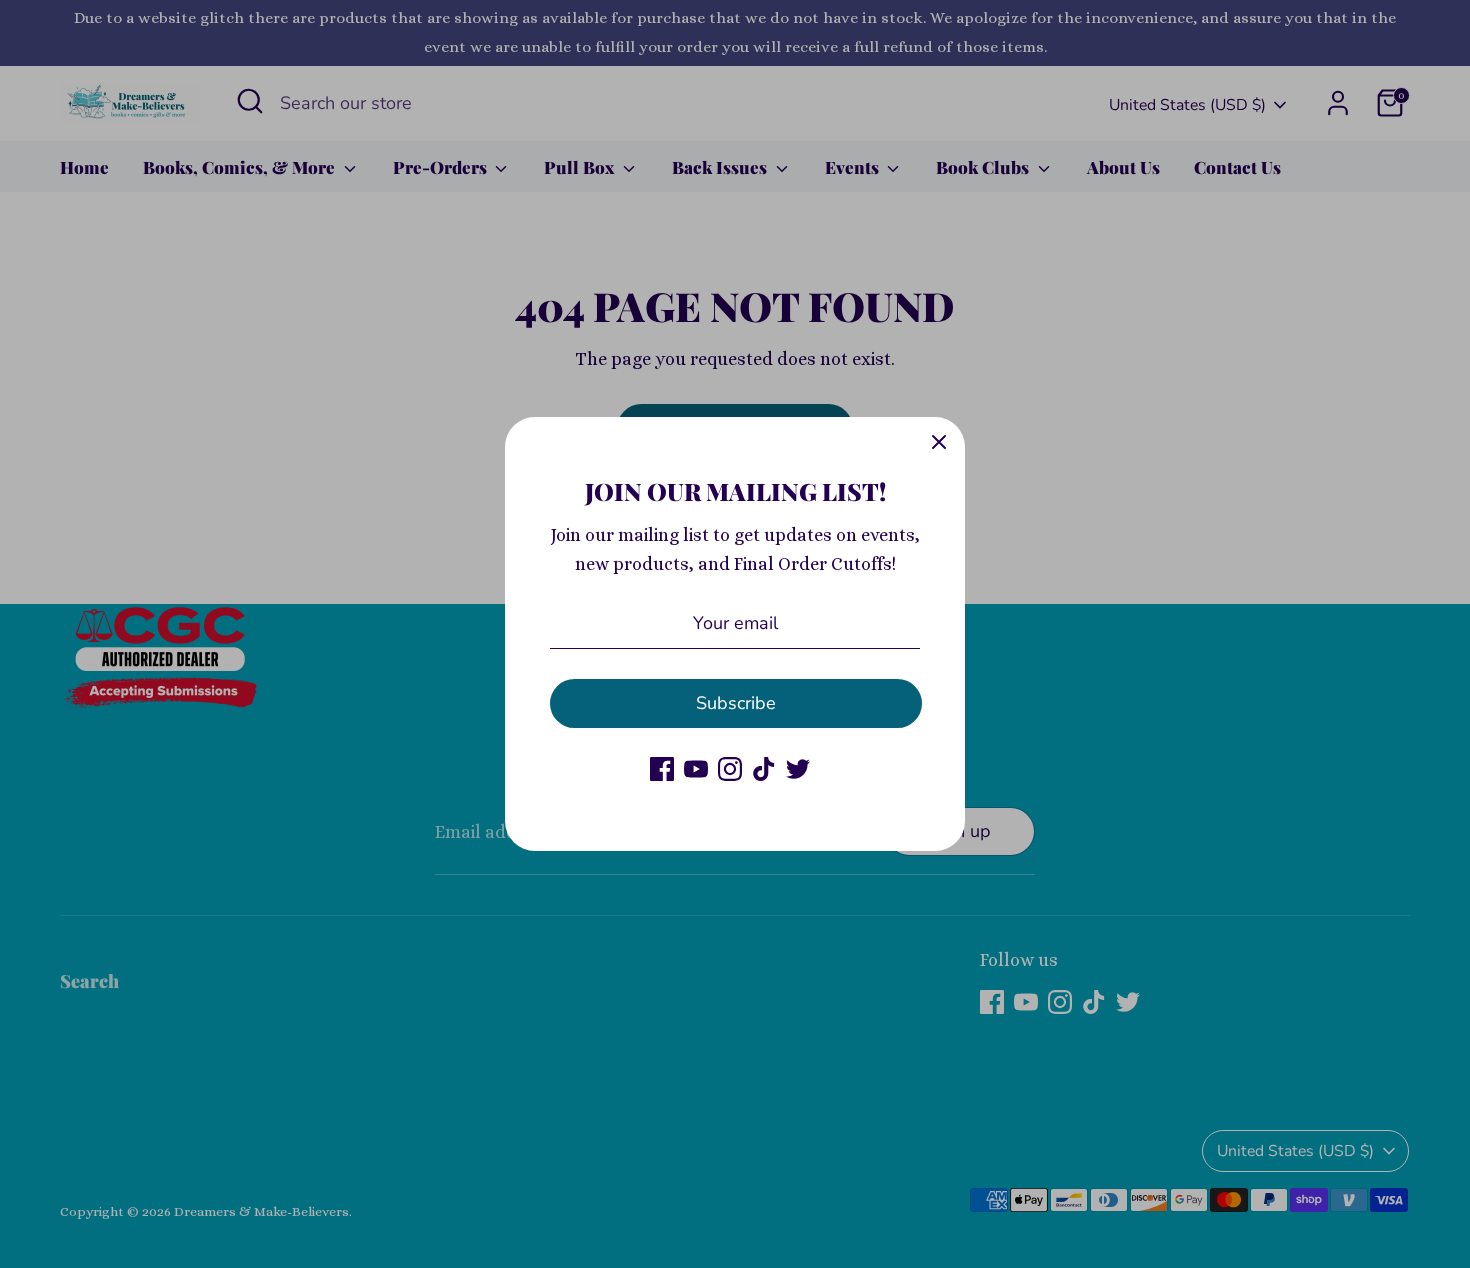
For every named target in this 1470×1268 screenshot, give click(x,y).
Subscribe (736, 703)
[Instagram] (730, 769)
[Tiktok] (764, 769)
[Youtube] (696, 769)
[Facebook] (662, 769)
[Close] (939, 443)
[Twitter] (798, 769)
